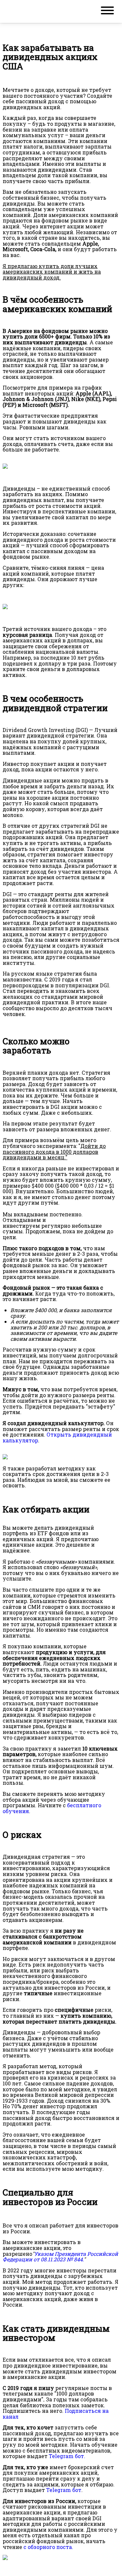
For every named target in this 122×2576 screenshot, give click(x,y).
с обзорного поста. (48, 2547)
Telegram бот (64, 2490)
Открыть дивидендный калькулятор (57, 1437)
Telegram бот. (67, 2456)
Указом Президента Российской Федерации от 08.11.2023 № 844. (60, 2257)
